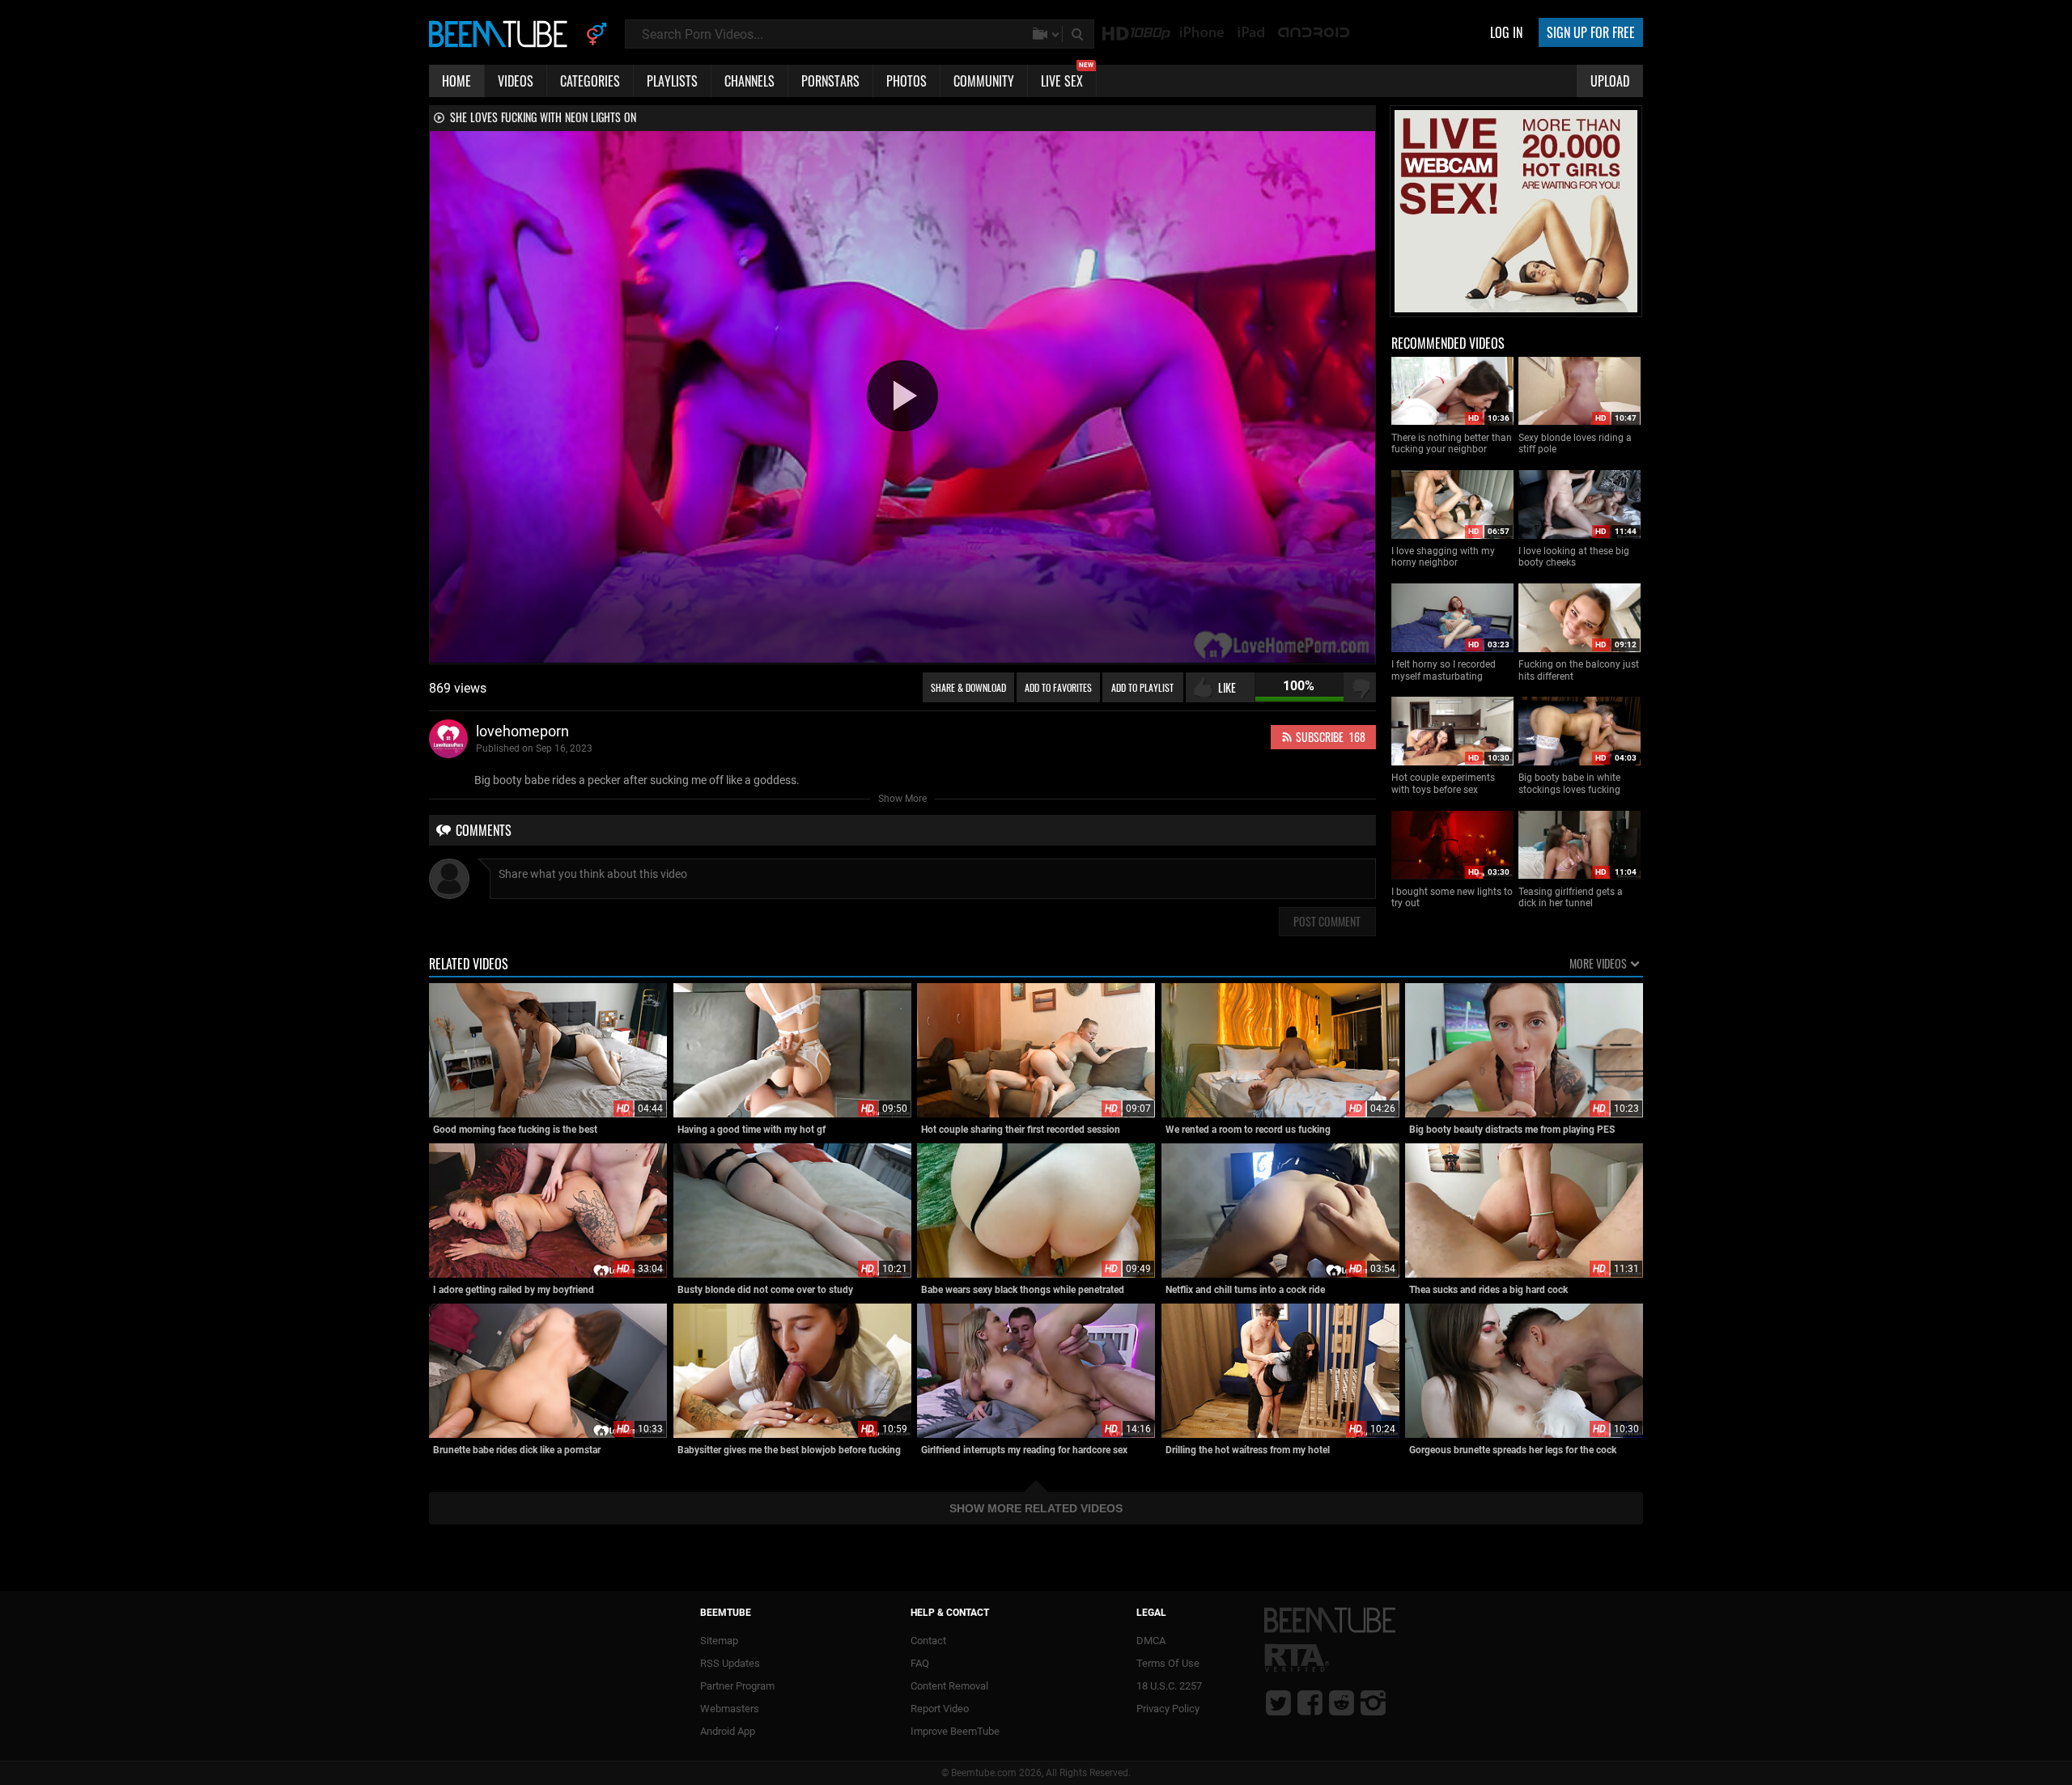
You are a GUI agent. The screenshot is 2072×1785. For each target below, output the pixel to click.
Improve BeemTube (955, 1731)
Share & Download (968, 687)
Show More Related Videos (1036, 1508)
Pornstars (830, 81)
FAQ (920, 1663)
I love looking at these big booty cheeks (1574, 557)
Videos (516, 81)
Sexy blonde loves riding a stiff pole (1575, 443)
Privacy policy (1168, 1709)
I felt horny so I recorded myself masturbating (1444, 670)
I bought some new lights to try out (1452, 897)
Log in (1506, 32)
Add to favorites (1058, 687)
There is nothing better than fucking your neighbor (1452, 443)
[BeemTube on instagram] (1373, 1702)
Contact (928, 1641)
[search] (1079, 34)
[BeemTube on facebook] (1310, 1702)
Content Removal (949, 1686)
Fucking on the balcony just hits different (1579, 670)
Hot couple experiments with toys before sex (1443, 783)
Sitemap (719, 1641)
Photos (906, 81)
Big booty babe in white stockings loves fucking (1569, 783)
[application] (902, 397)
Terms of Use (1168, 1663)
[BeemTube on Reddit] (1342, 1702)
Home (456, 81)
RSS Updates (730, 1663)
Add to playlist (1142, 687)
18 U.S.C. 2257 (1169, 1686)
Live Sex (1067, 78)
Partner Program (737, 1686)
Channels (749, 81)
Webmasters (730, 1709)
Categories (590, 81)
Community (984, 81)
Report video (940, 1709)
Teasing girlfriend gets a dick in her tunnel (1571, 897)
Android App (728, 1731)
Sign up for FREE (1591, 32)
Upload (1610, 81)
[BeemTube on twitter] (1278, 1702)
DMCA (1151, 1641)
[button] (902, 396)
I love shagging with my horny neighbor (1443, 557)
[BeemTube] (502, 33)
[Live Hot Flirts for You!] (1516, 309)
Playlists (672, 81)
